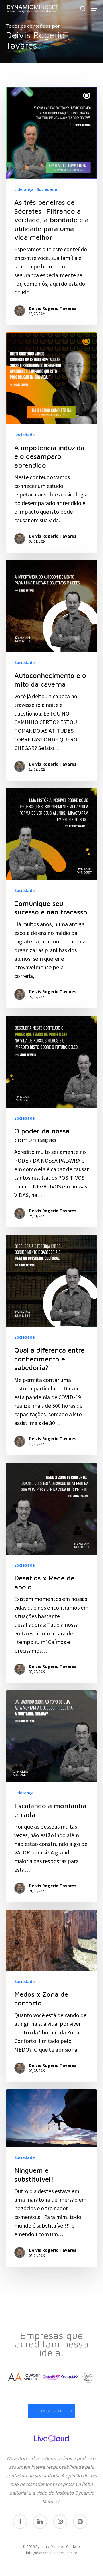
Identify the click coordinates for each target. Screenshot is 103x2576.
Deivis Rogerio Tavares (53, 308)
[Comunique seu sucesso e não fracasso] (51, 898)
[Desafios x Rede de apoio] (51, 1573)
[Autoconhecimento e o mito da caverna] (51, 670)
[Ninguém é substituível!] (51, 2178)
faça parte (53, 2411)
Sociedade (47, 189)
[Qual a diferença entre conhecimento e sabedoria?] (51, 1345)
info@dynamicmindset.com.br (52, 2553)
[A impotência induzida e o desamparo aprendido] (51, 443)
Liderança (24, 189)
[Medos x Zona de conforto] (51, 1996)
